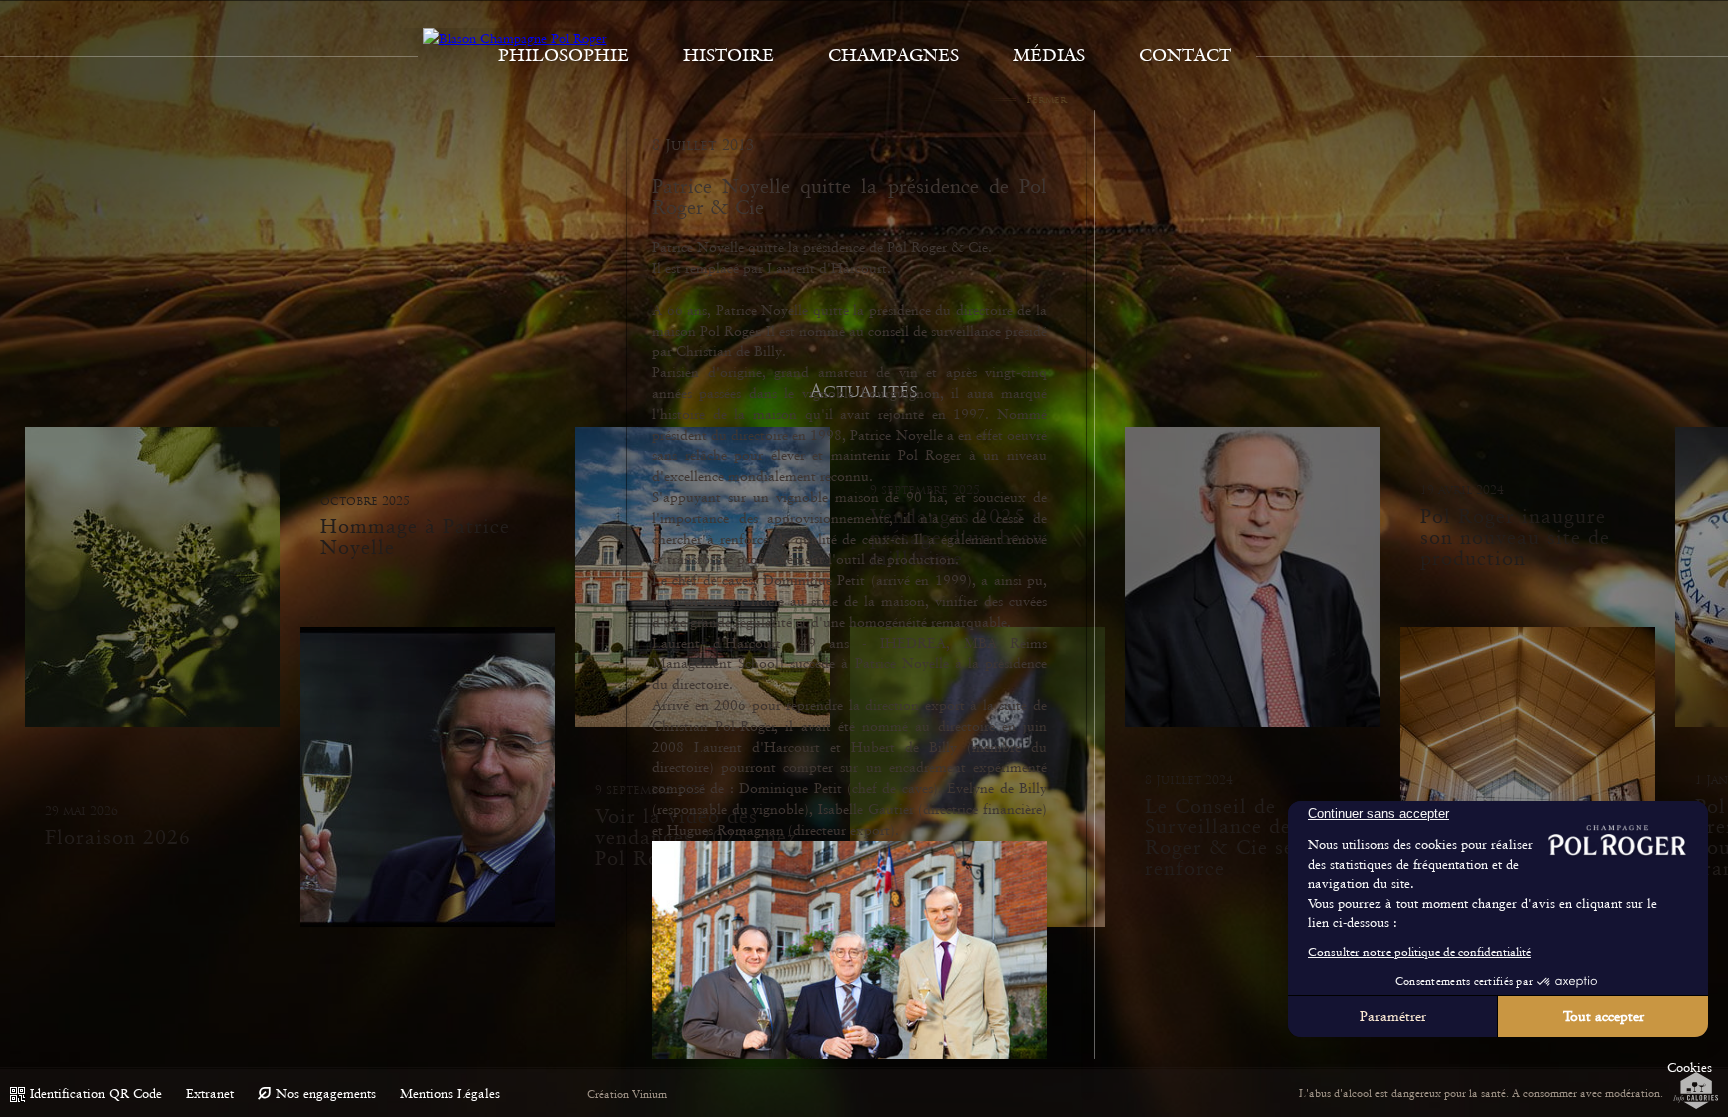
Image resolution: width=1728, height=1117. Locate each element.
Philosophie (563, 55)
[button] (1689, 1068)
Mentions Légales (450, 1093)
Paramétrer (1393, 1016)
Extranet (210, 1093)
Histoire (728, 55)
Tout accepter (1603, 1016)
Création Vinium (627, 1094)
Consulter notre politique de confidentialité (1419, 952)
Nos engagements (326, 1093)
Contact (1185, 55)
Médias (1049, 55)
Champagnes (893, 55)
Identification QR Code (96, 1093)
